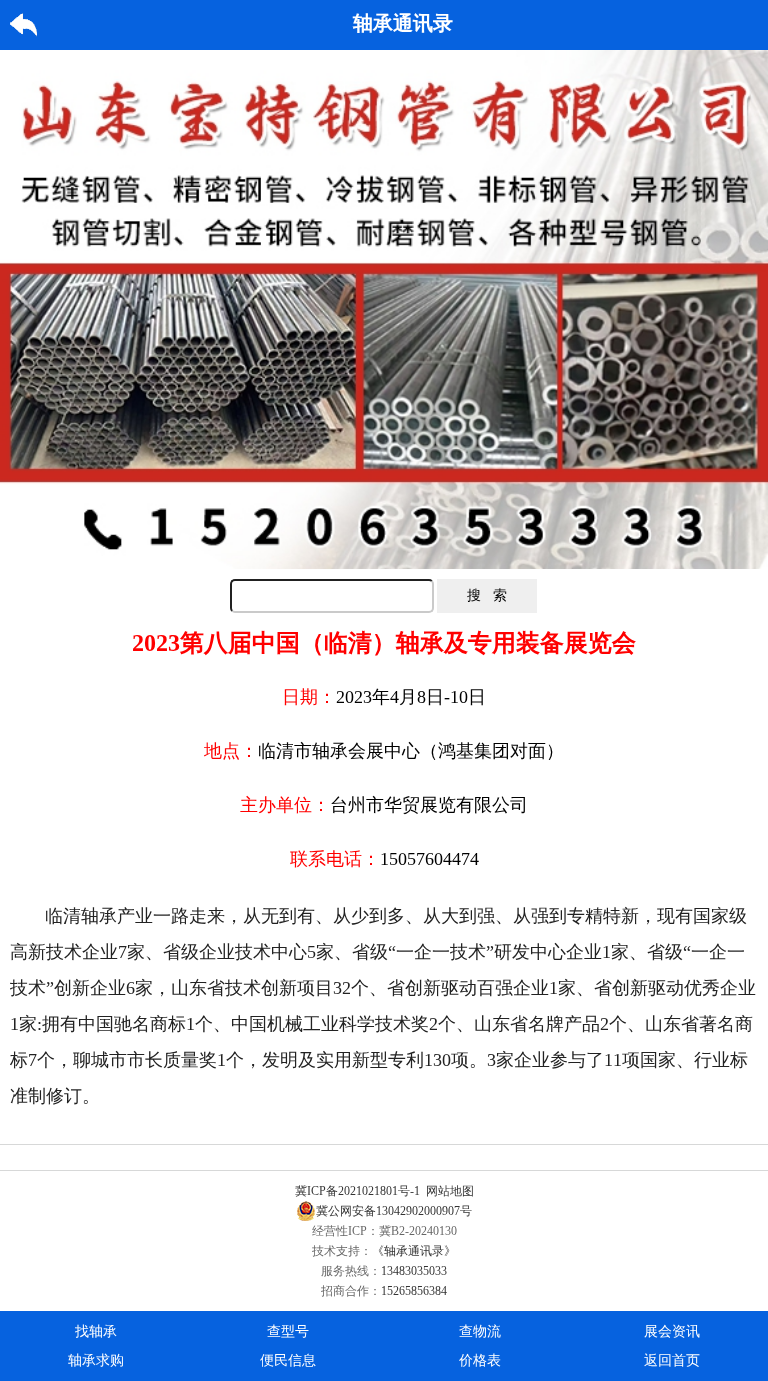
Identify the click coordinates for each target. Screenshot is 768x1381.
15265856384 (414, 1291)
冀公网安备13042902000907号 (394, 1211)
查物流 (480, 1331)
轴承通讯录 (403, 23)
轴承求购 (96, 1360)
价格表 (480, 1360)
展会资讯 (672, 1331)
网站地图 (450, 1191)
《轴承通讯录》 (414, 1251)
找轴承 (96, 1331)
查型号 (288, 1331)
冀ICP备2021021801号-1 (357, 1191)
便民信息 (288, 1360)
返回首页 (672, 1360)
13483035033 (414, 1271)
